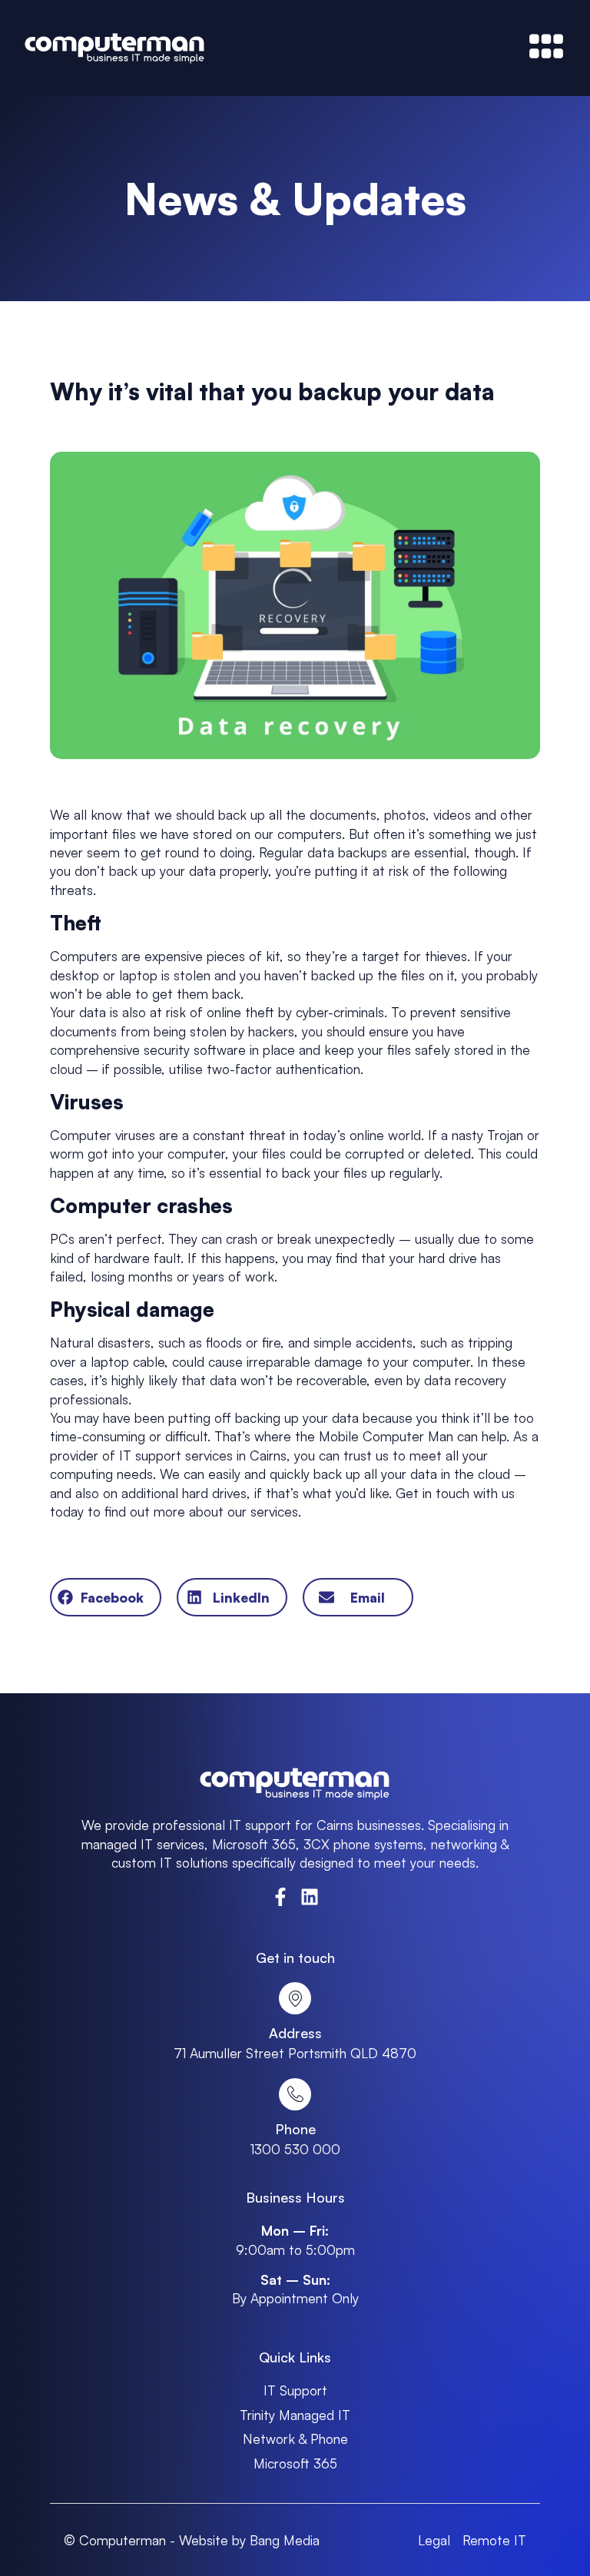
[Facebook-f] (280, 1897)
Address (295, 2033)
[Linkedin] (310, 1897)
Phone (295, 2129)
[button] (105, 1597)
